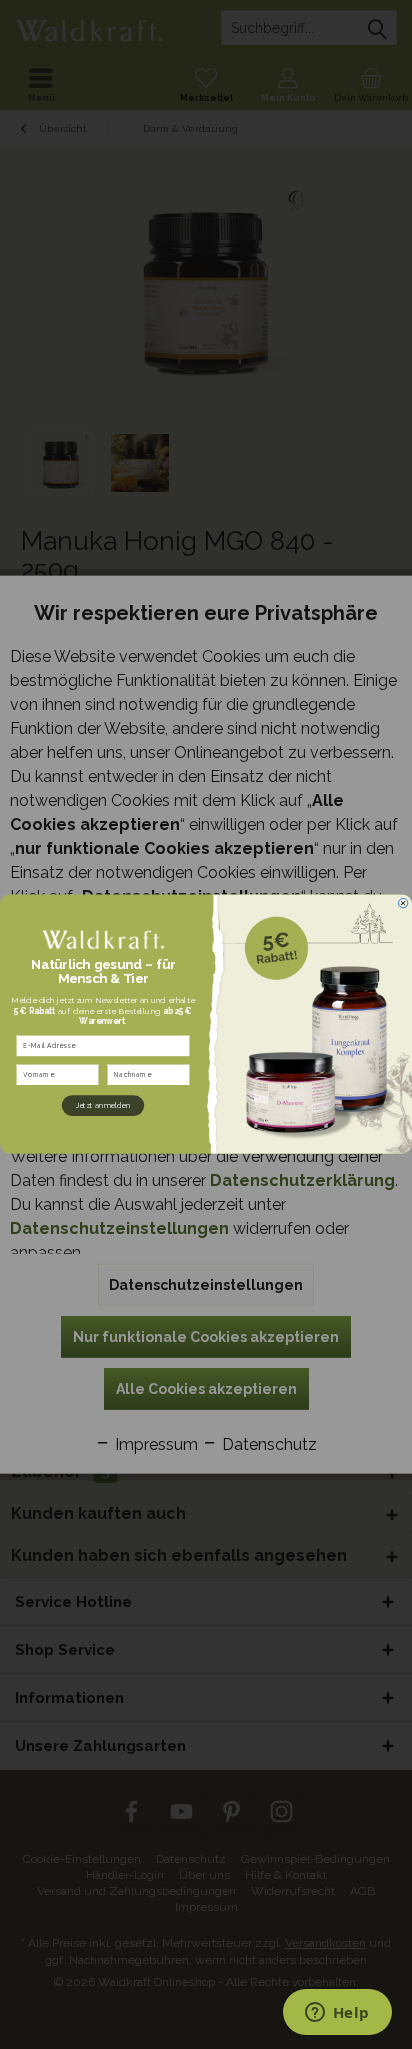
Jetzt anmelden (103, 1106)
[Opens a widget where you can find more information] (337, 2014)
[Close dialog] (402, 903)
